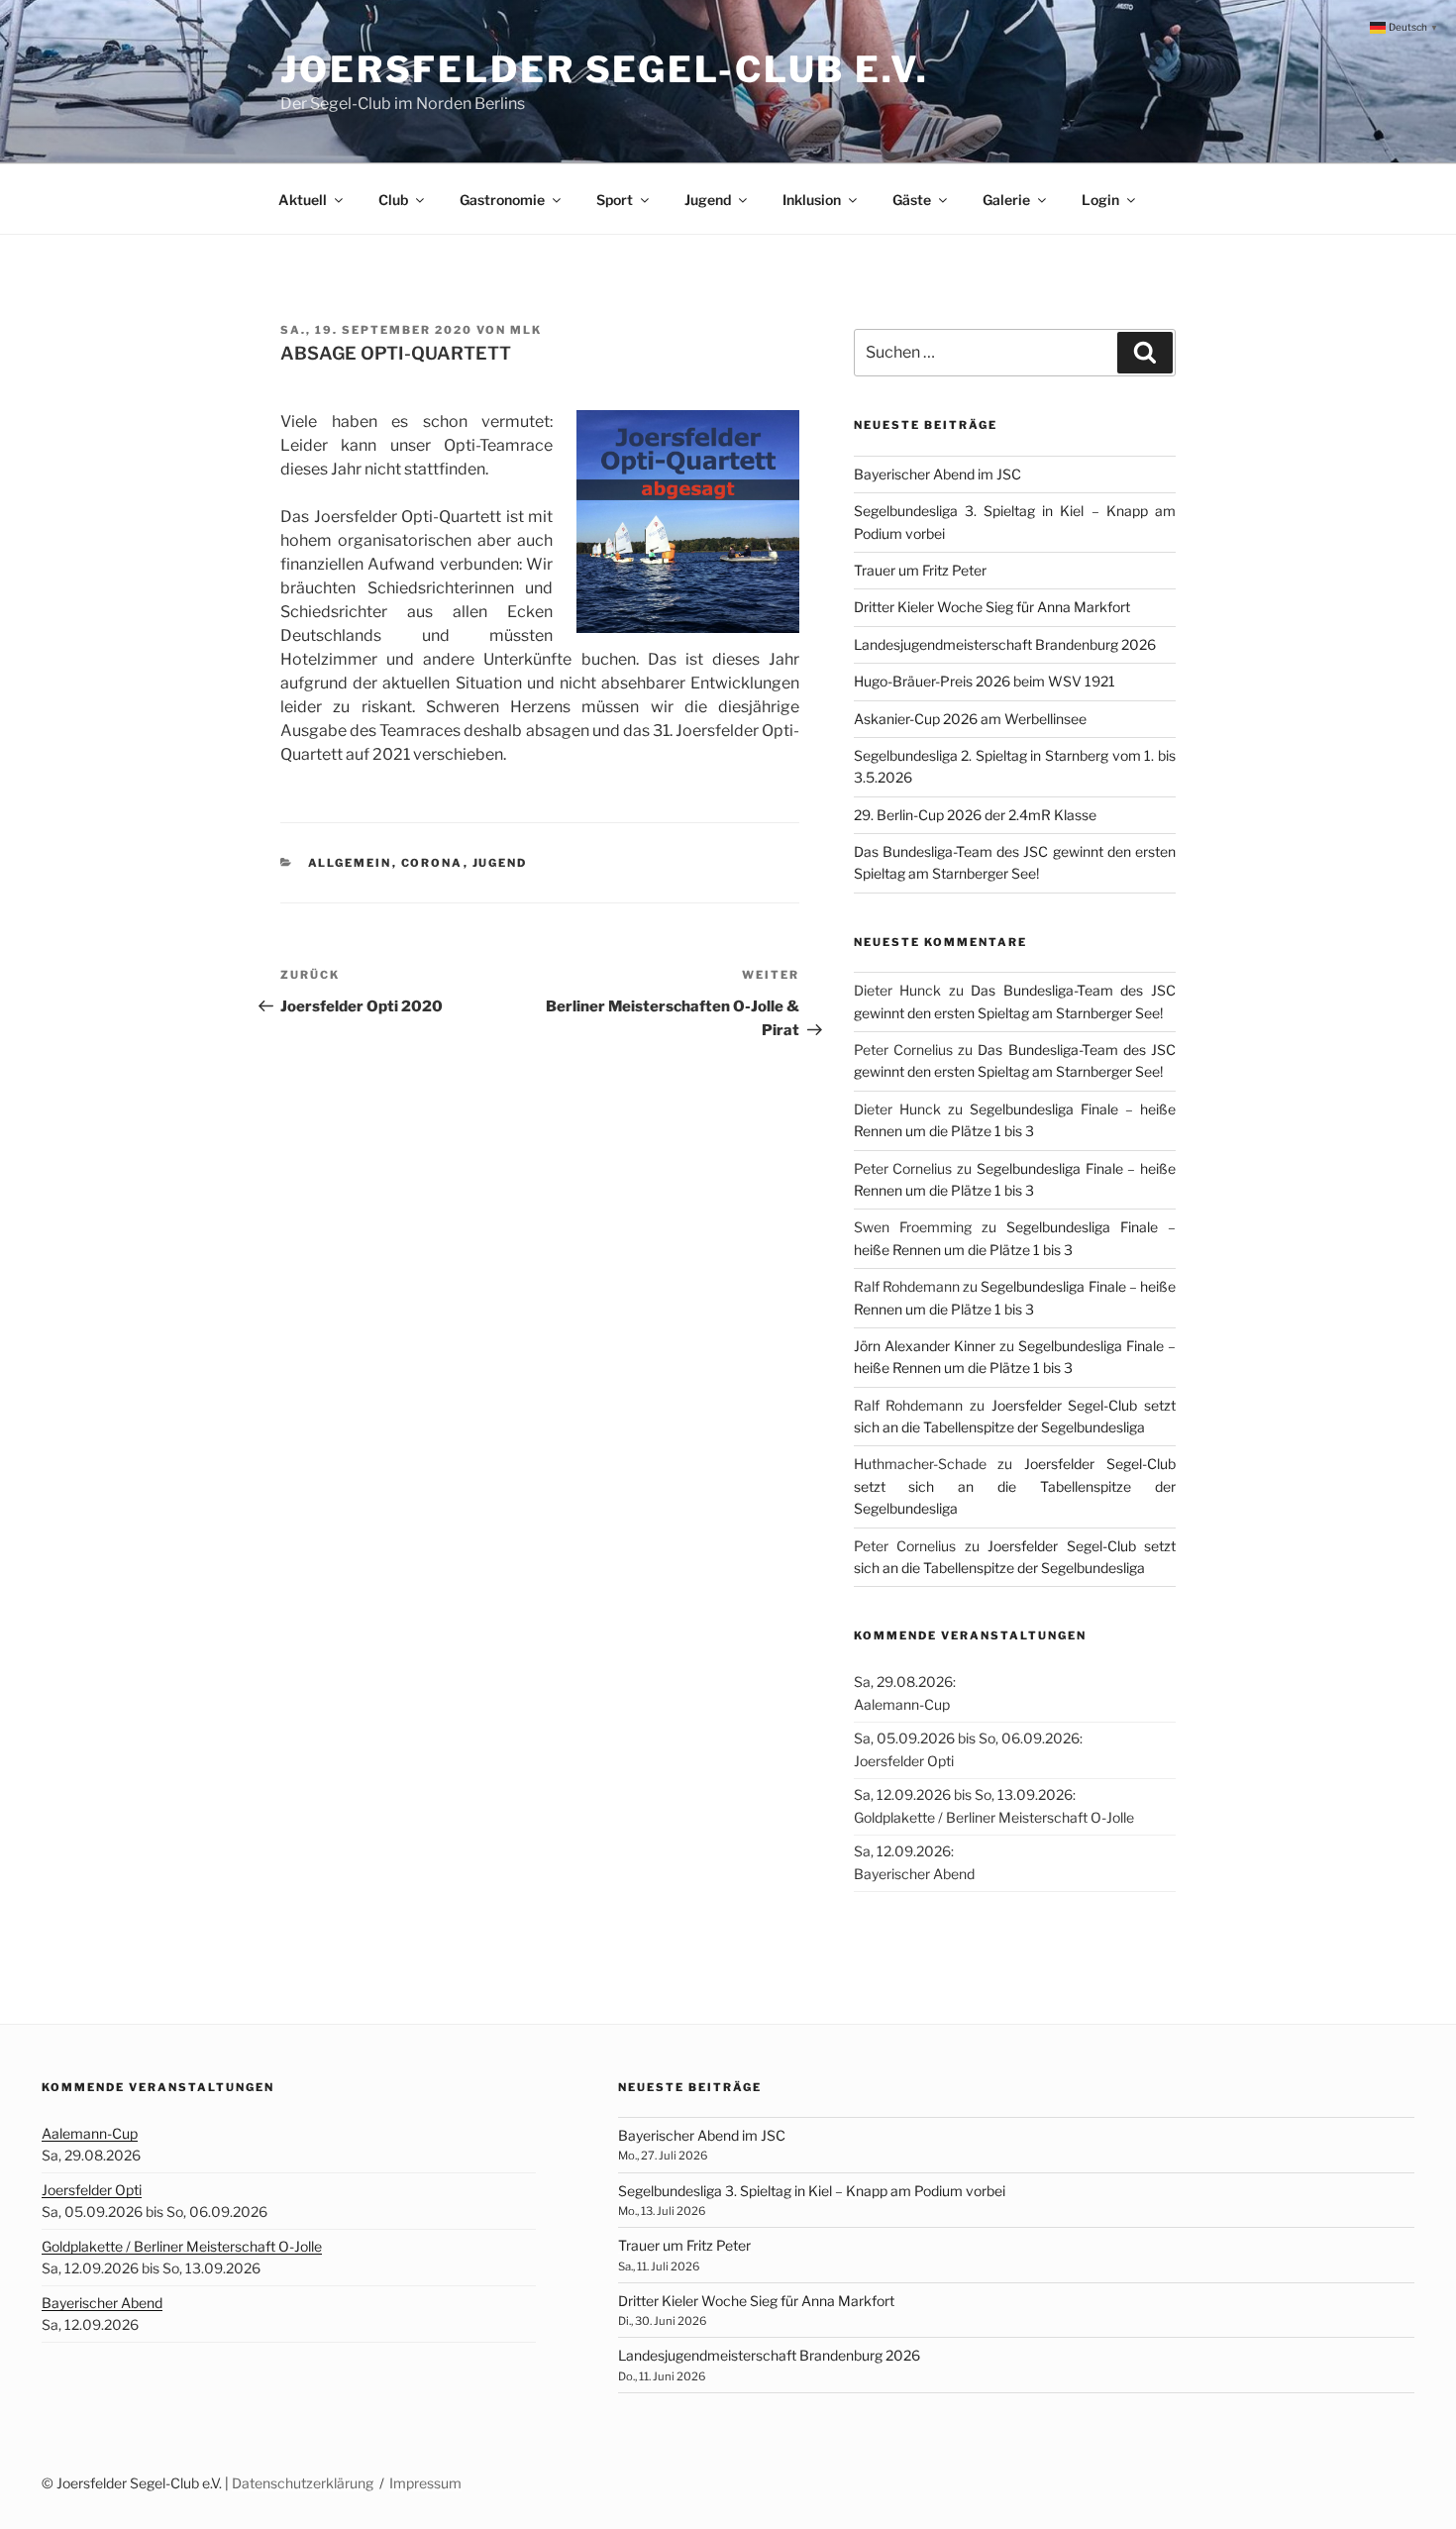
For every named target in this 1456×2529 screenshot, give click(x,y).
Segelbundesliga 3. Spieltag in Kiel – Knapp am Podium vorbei (812, 2191)
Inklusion (812, 200)
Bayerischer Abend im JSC (937, 474)
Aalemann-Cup (90, 2133)
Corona (432, 863)
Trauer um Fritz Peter (920, 570)
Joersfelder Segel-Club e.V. (605, 69)
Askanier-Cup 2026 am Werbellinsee (970, 719)
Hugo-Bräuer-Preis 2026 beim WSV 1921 (985, 681)
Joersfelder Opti (92, 2190)
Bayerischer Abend (102, 2303)
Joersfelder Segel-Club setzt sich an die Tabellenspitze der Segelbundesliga (1015, 1486)
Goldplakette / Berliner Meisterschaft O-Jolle (182, 2246)
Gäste (912, 200)
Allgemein (350, 863)
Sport (615, 200)
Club (393, 200)
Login (1100, 200)
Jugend (708, 200)
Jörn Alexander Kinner (925, 1346)
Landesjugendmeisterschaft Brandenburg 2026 (1005, 644)
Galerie (1006, 200)
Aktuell (303, 200)
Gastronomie (502, 200)
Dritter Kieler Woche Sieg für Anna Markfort (992, 607)
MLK (526, 330)
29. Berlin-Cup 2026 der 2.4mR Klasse (975, 815)
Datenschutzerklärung (303, 2483)
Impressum (425, 2483)
